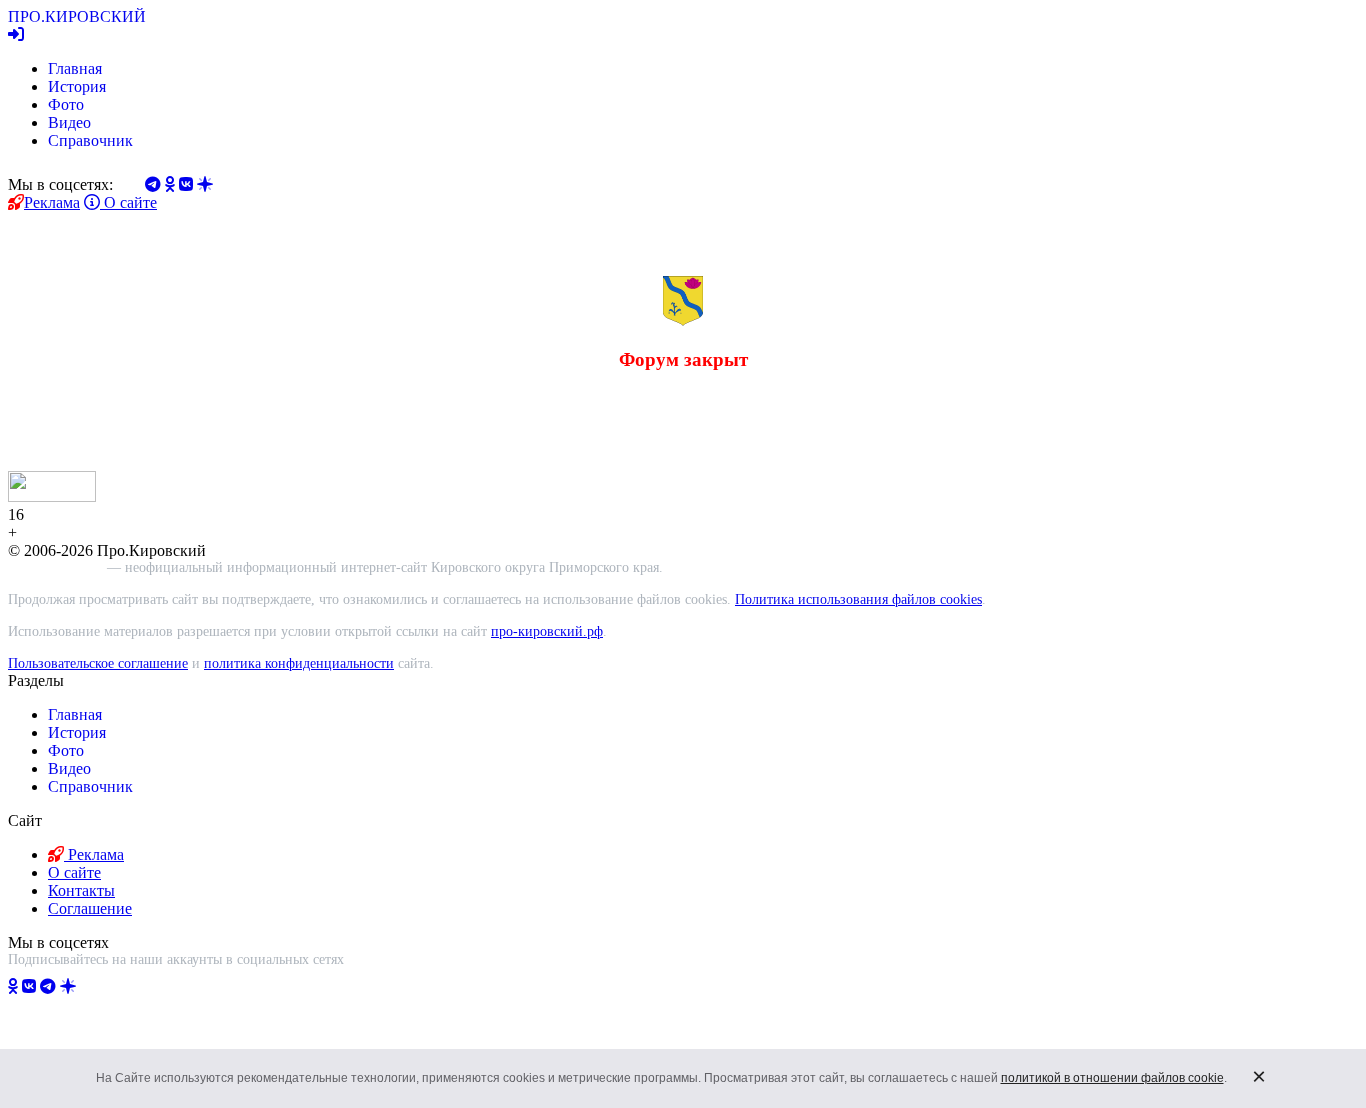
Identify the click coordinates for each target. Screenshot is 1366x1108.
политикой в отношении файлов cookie (1112, 1078)
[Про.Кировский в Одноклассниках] (13, 986)
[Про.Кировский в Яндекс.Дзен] (68, 986)
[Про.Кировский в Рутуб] (92, 986)
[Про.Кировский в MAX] (121, 986)
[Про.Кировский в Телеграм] (48, 986)
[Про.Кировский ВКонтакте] (29, 986)
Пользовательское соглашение (98, 663)
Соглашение (90, 908)
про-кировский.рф (547, 631)
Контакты (81, 890)
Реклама (52, 202)
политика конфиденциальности (299, 663)
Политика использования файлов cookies (858, 599)
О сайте (128, 202)
